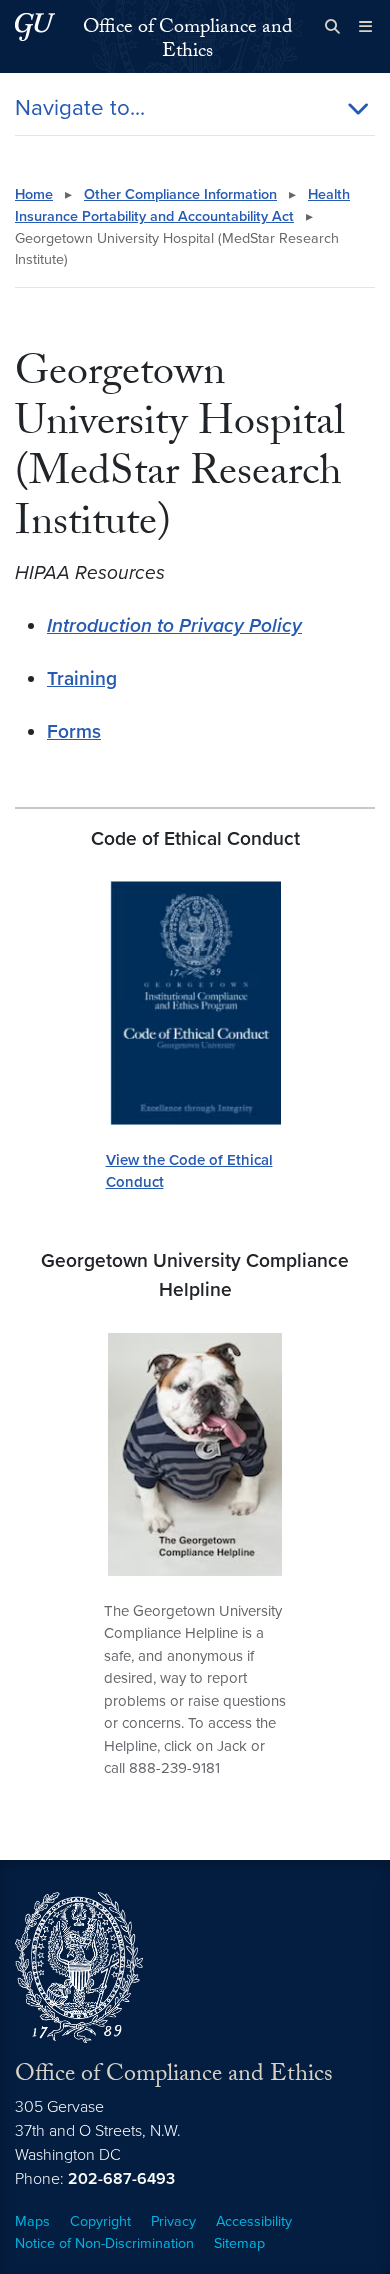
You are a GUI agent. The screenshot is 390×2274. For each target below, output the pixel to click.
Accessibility (254, 2221)
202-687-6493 (121, 2179)
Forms (74, 731)
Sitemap (239, 2243)
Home (34, 194)
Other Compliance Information (180, 194)
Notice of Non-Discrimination (104, 2243)
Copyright (100, 2221)
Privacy (173, 2221)
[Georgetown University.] (35, 26)
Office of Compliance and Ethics (187, 41)
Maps (32, 2221)
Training (82, 678)
